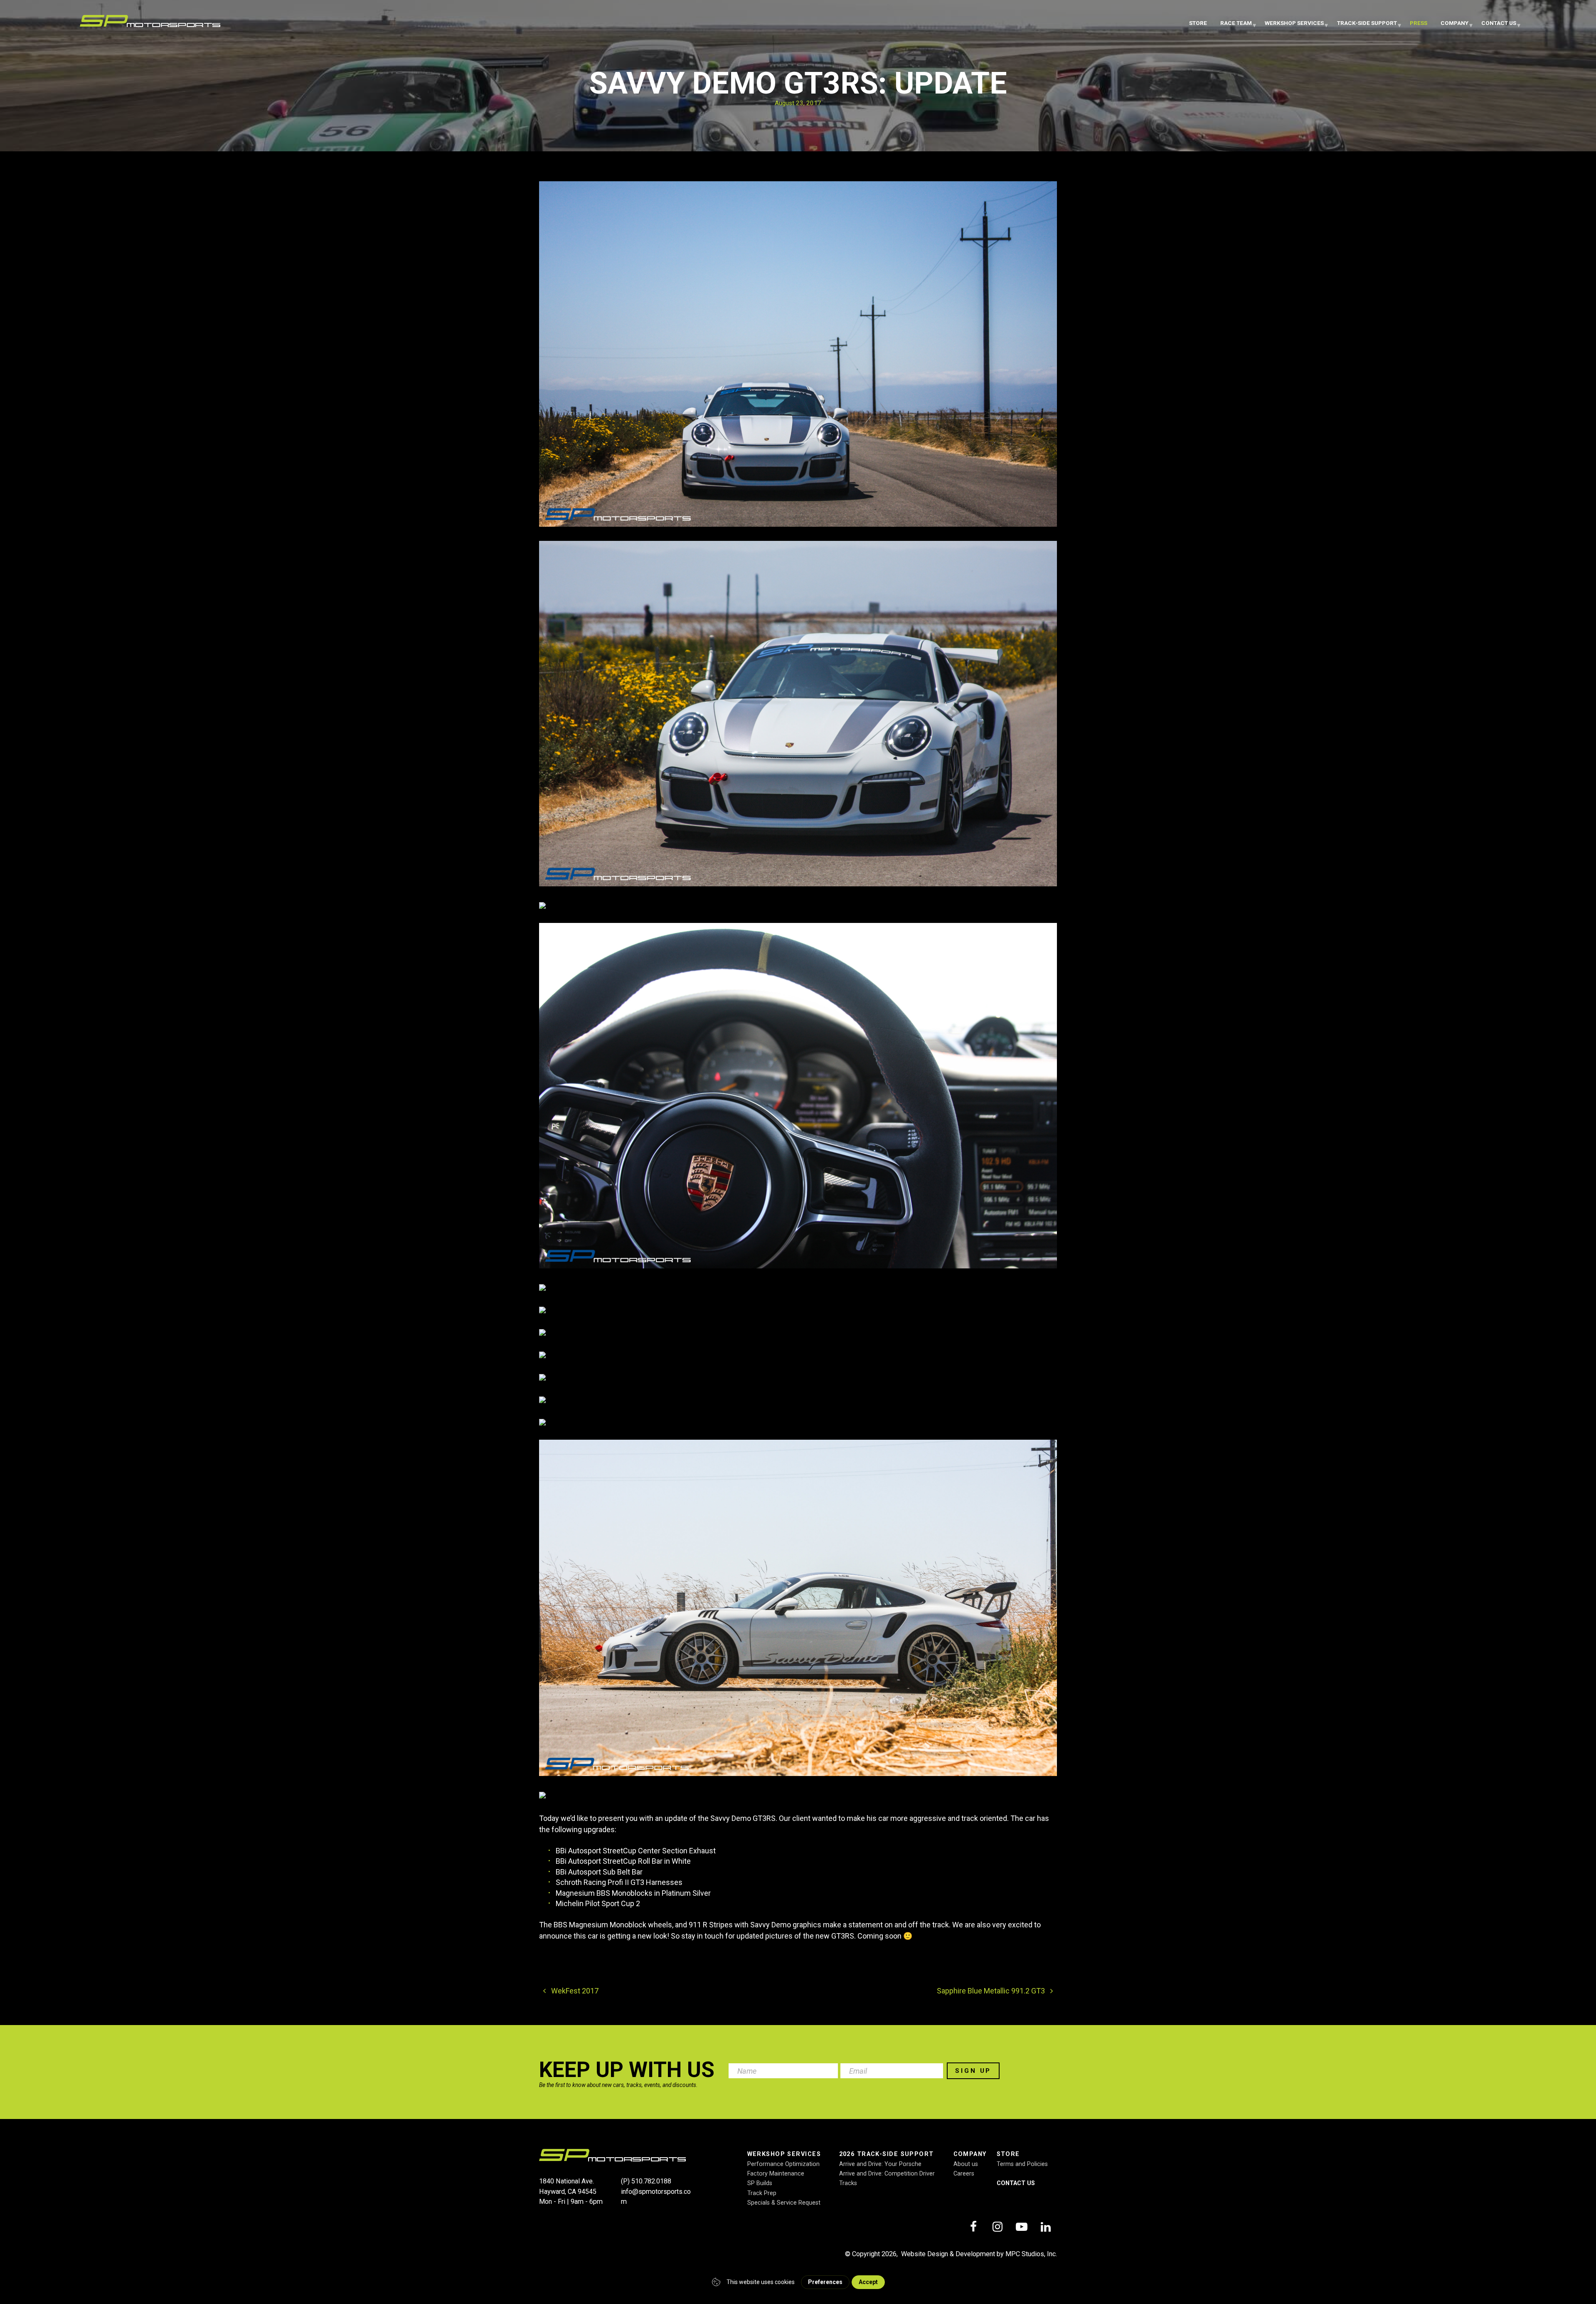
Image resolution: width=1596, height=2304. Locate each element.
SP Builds (760, 2183)
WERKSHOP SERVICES (1294, 23)
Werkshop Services (784, 2154)
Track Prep (762, 2193)
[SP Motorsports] (150, 24)
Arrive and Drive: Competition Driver (887, 2174)
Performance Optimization (783, 2164)
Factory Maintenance (776, 2174)
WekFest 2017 (574, 1991)
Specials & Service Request (784, 2203)
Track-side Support (1367, 23)
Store (1198, 23)
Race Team (1236, 23)
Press (1419, 23)
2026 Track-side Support (887, 2154)
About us (966, 2164)
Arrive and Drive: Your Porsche (880, 2164)
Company (1454, 23)
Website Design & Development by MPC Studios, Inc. (979, 2254)
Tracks (848, 2183)
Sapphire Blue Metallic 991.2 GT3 (992, 1991)
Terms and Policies (1022, 2164)
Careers (964, 2174)
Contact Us (1499, 23)
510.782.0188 (651, 2181)
